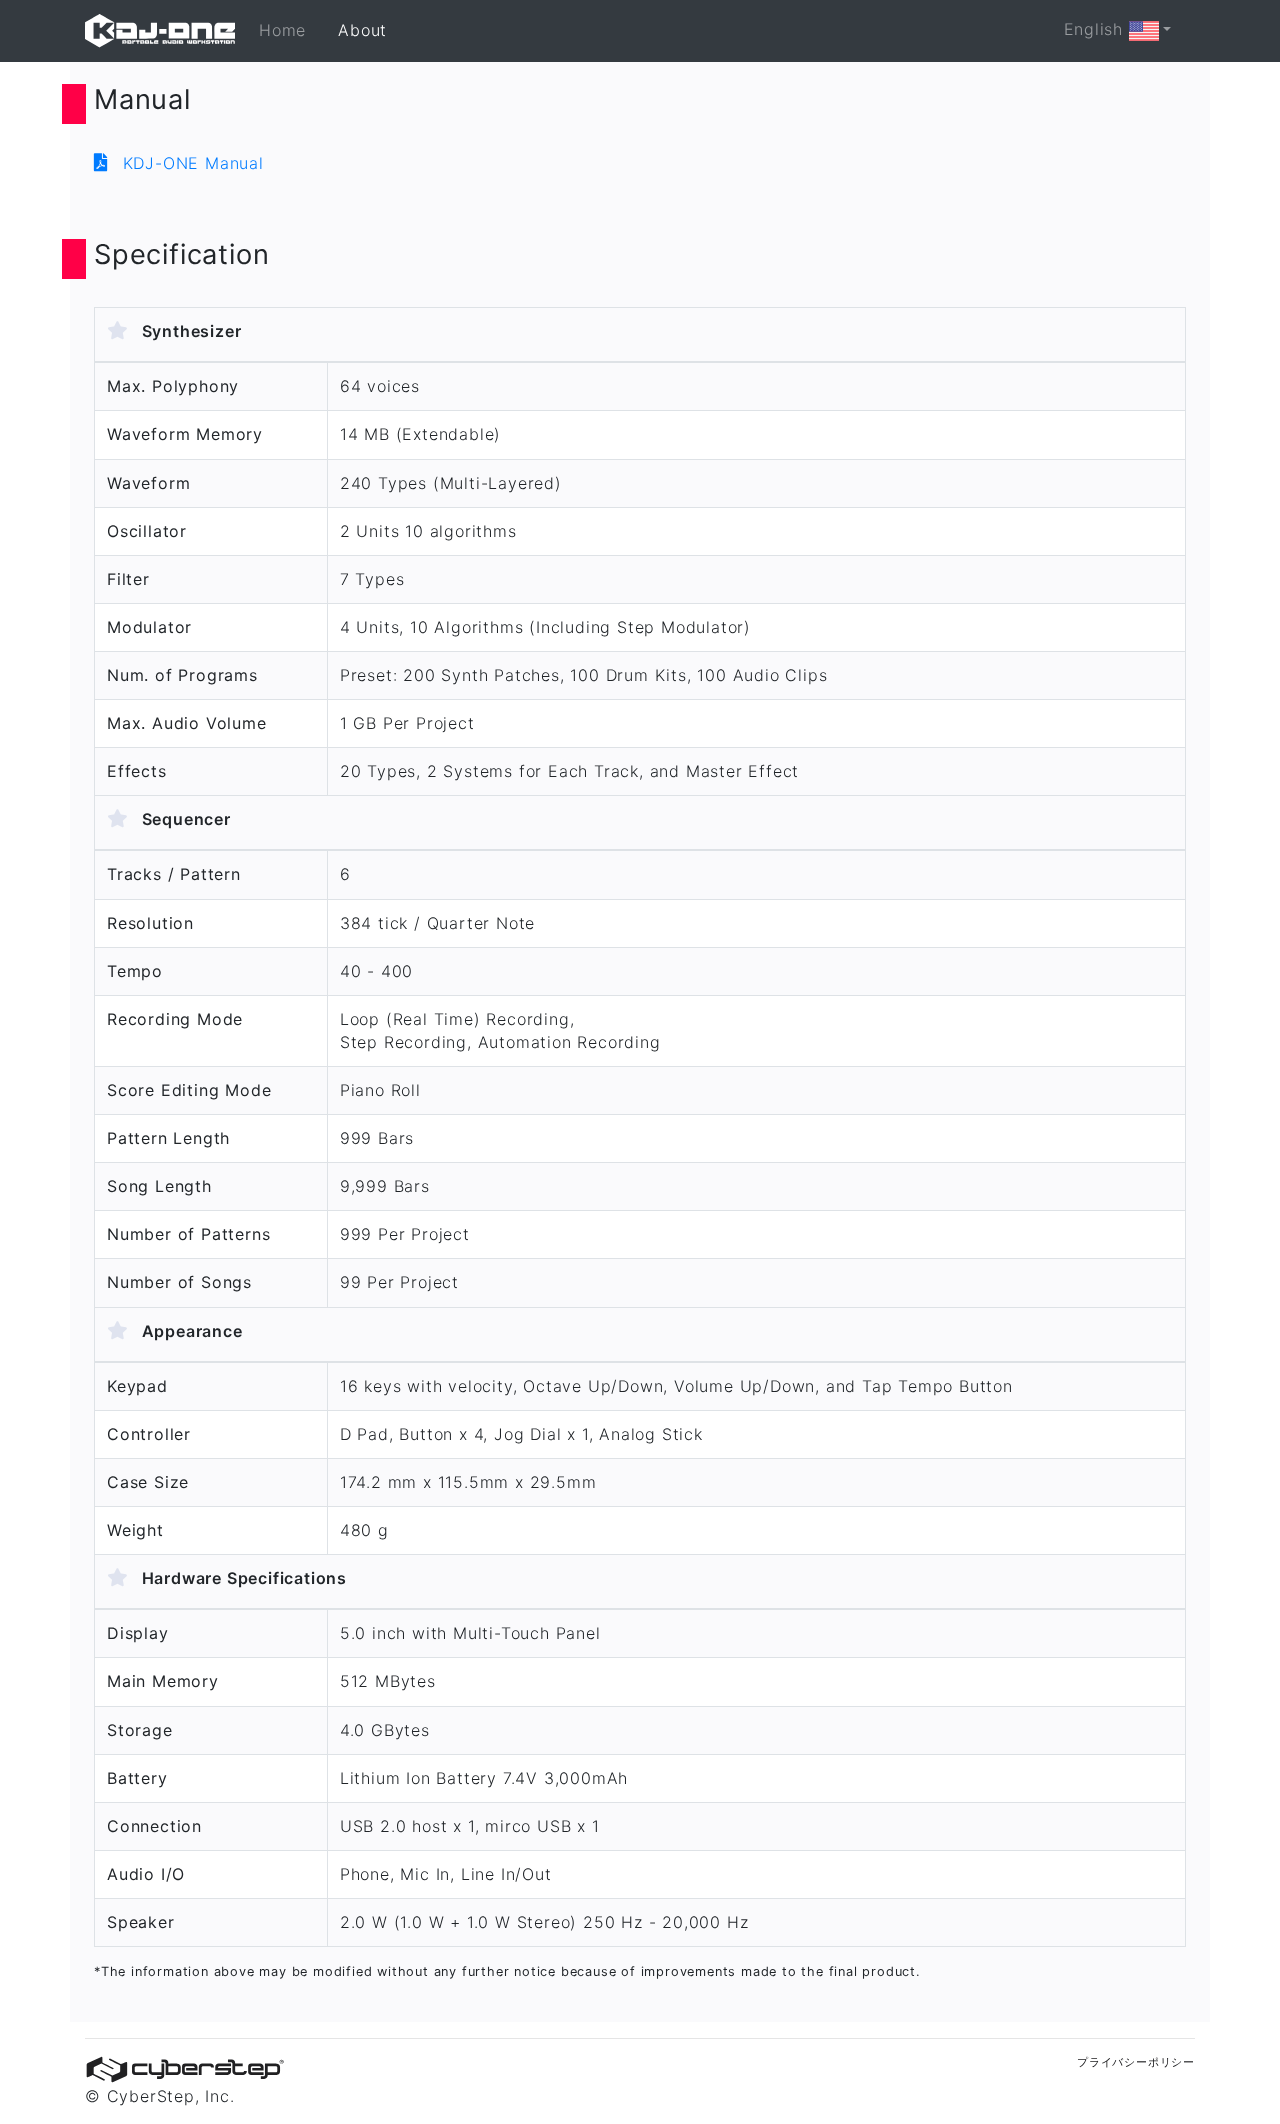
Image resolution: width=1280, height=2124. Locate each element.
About (362, 30)
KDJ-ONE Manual (190, 163)
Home (282, 30)
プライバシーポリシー (1136, 2062)
